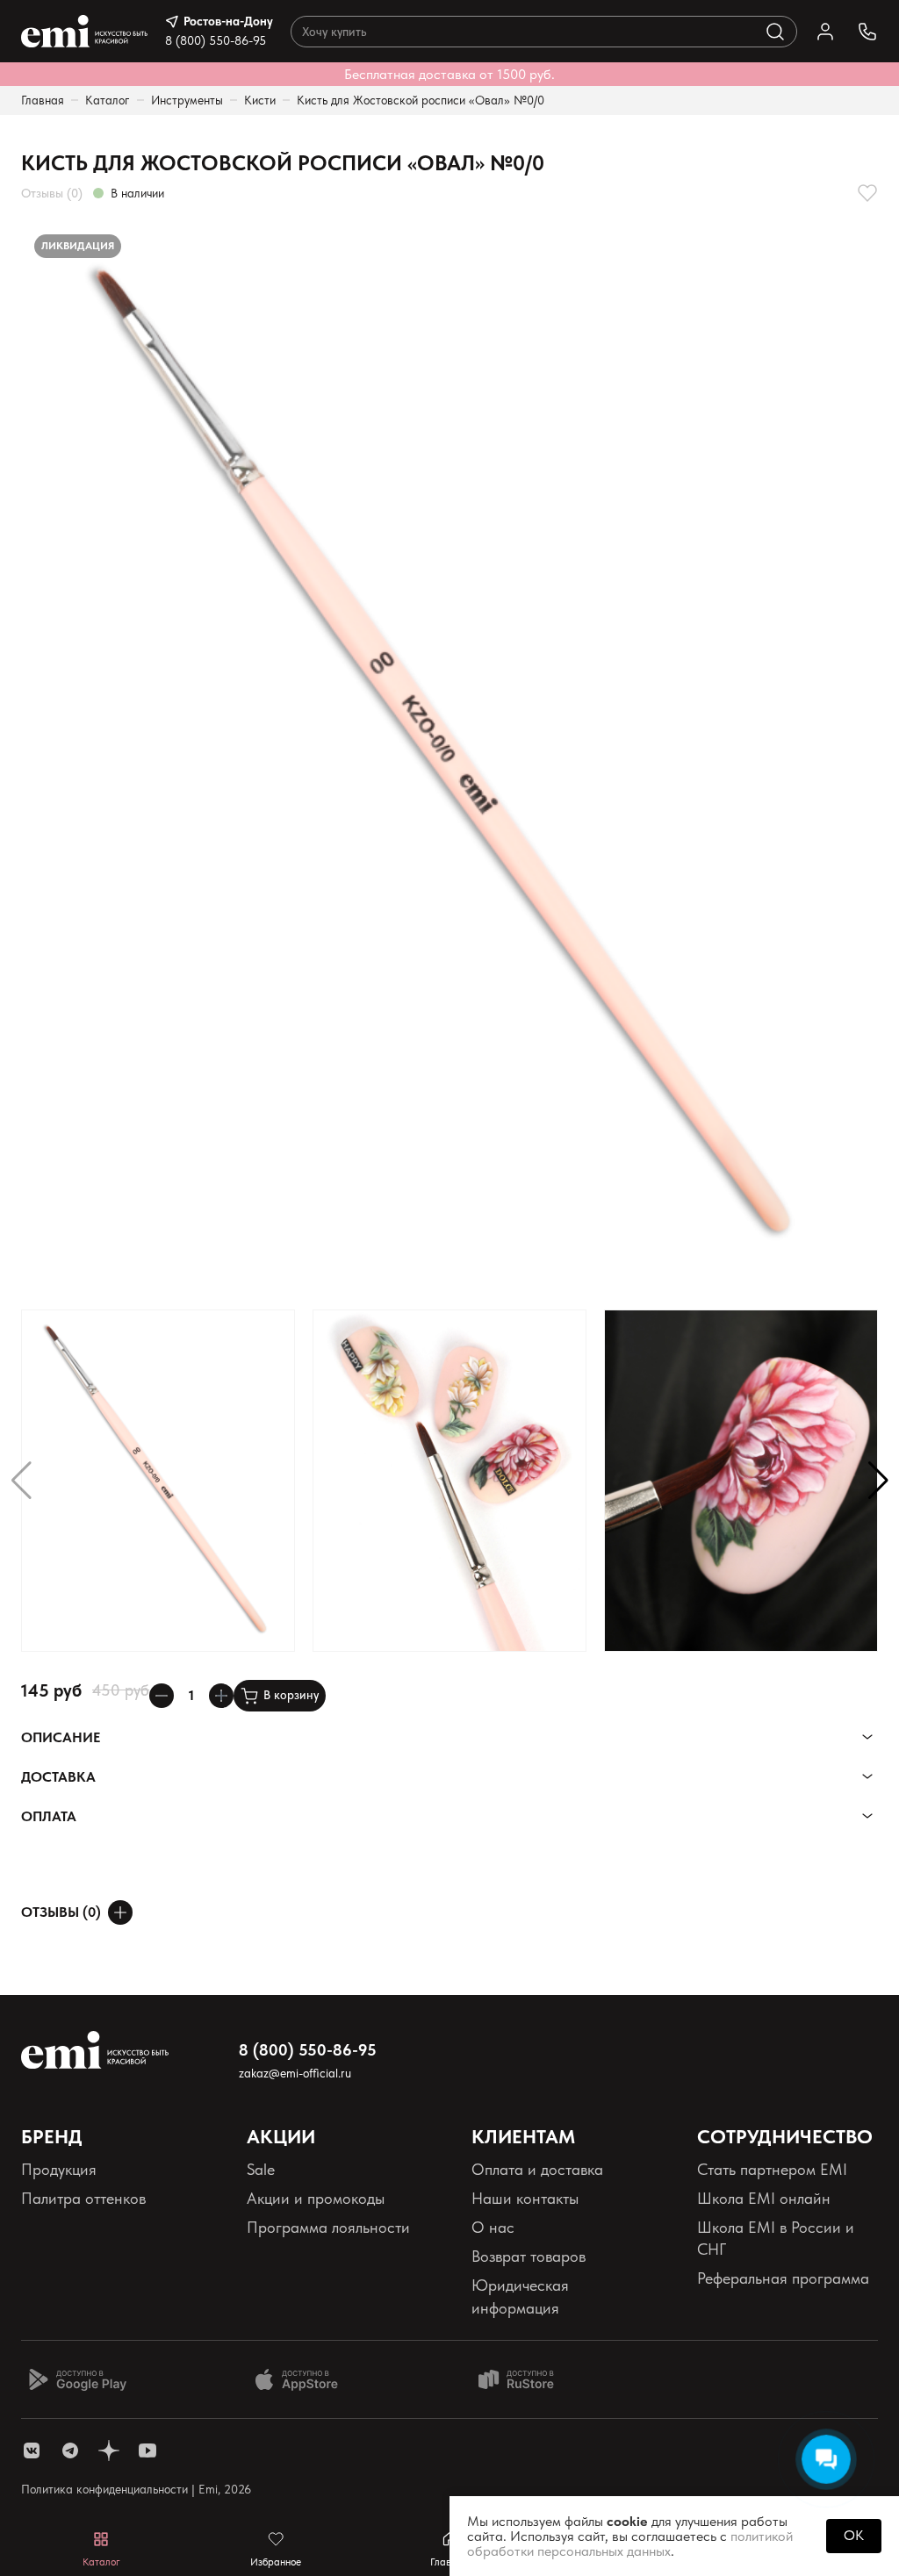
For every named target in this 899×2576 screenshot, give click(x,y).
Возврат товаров (529, 2256)
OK (854, 2535)
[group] (449, 757)
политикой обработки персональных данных (630, 2544)
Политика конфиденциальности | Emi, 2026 (136, 2489)
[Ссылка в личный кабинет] (825, 32)
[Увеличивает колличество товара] (221, 1696)
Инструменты (187, 100)
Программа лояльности (328, 2227)
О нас (493, 2227)
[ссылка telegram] (70, 2450)
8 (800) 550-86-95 (216, 40)
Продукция (59, 2169)
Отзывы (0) (52, 193)
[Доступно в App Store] (303, 2379)
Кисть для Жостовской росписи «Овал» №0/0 (421, 100)
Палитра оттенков (83, 2198)
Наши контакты (525, 2198)
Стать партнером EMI (772, 2169)
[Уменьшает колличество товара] (162, 1696)
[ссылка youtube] (147, 2450)
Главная (43, 100)
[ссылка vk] (32, 2450)
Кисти (260, 100)
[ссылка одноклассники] (109, 2450)
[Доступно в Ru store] (528, 2379)
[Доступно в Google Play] (77, 2379)
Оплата (49, 1816)
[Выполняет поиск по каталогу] (775, 32)
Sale (261, 2169)
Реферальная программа (783, 2278)
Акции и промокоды (316, 2198)
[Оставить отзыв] (120, 1912)
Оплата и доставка (537, 2169)
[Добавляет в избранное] (867, 193)
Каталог (108, 100)
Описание (61, 1737)
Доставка (58, 1777)
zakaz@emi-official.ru (295, 2073)
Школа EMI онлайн (764, 2198)
